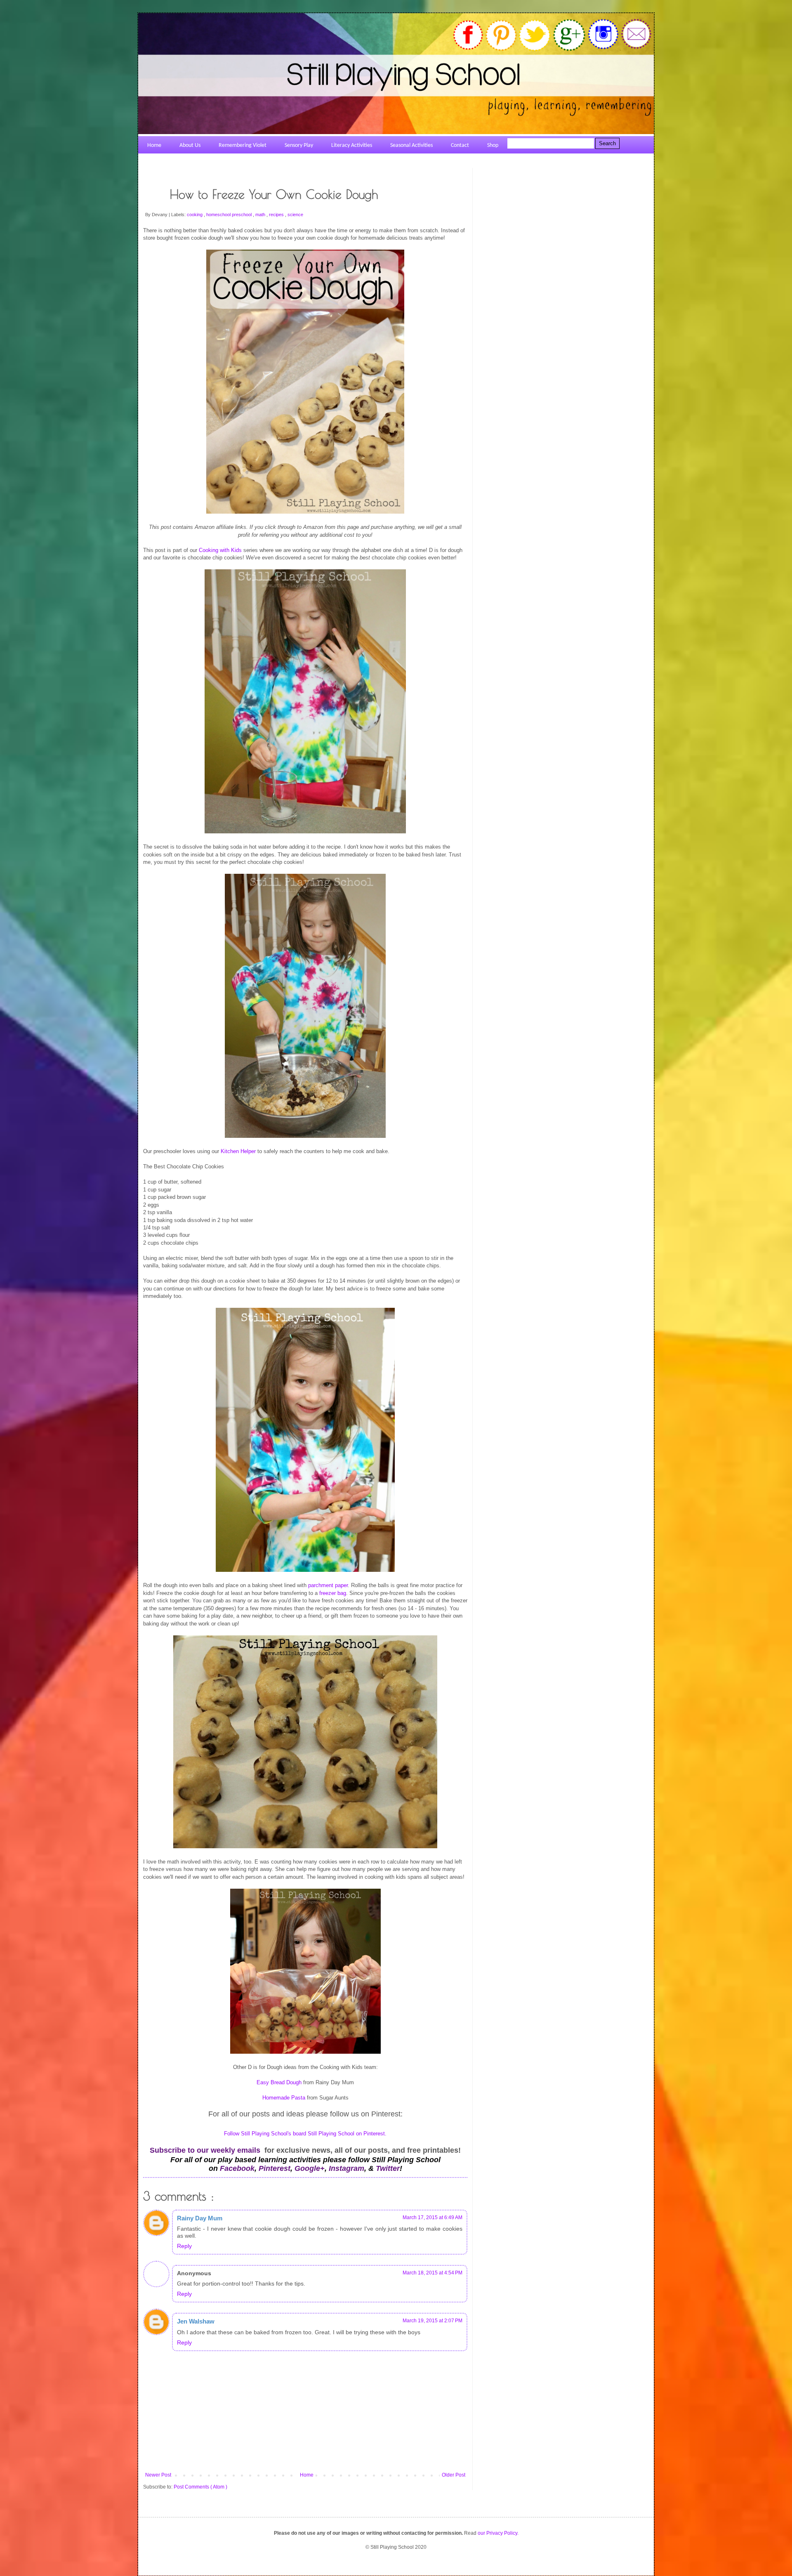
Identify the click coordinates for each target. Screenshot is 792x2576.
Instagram (346, 2168)
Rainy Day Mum (200, 2218)
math (261, 215)
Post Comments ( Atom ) (200, 2487)
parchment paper (328, 1585)
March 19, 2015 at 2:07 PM (433, 2321)
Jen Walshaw (196, 2321)
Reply (184, 2246)
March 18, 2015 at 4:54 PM (433, 2273)
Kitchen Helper (238, 1151)
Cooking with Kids (220, 550)
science (295, 215)
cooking (195, 215)
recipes (277, 215)
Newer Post (158, 2475)
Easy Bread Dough (279, 2082)
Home (307, 2475)
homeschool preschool (230, 215)
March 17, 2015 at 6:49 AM (433, 2217)
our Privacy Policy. (498, 2533)
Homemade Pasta (284, 2098)
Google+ (310, 2168)
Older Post (454, 2475)
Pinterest (275, 2168)
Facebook (237, 2168)
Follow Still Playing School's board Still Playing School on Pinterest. (305, 2134)
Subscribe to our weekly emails (205, 2150)
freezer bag (333, 1593)
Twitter (388, 2168)
